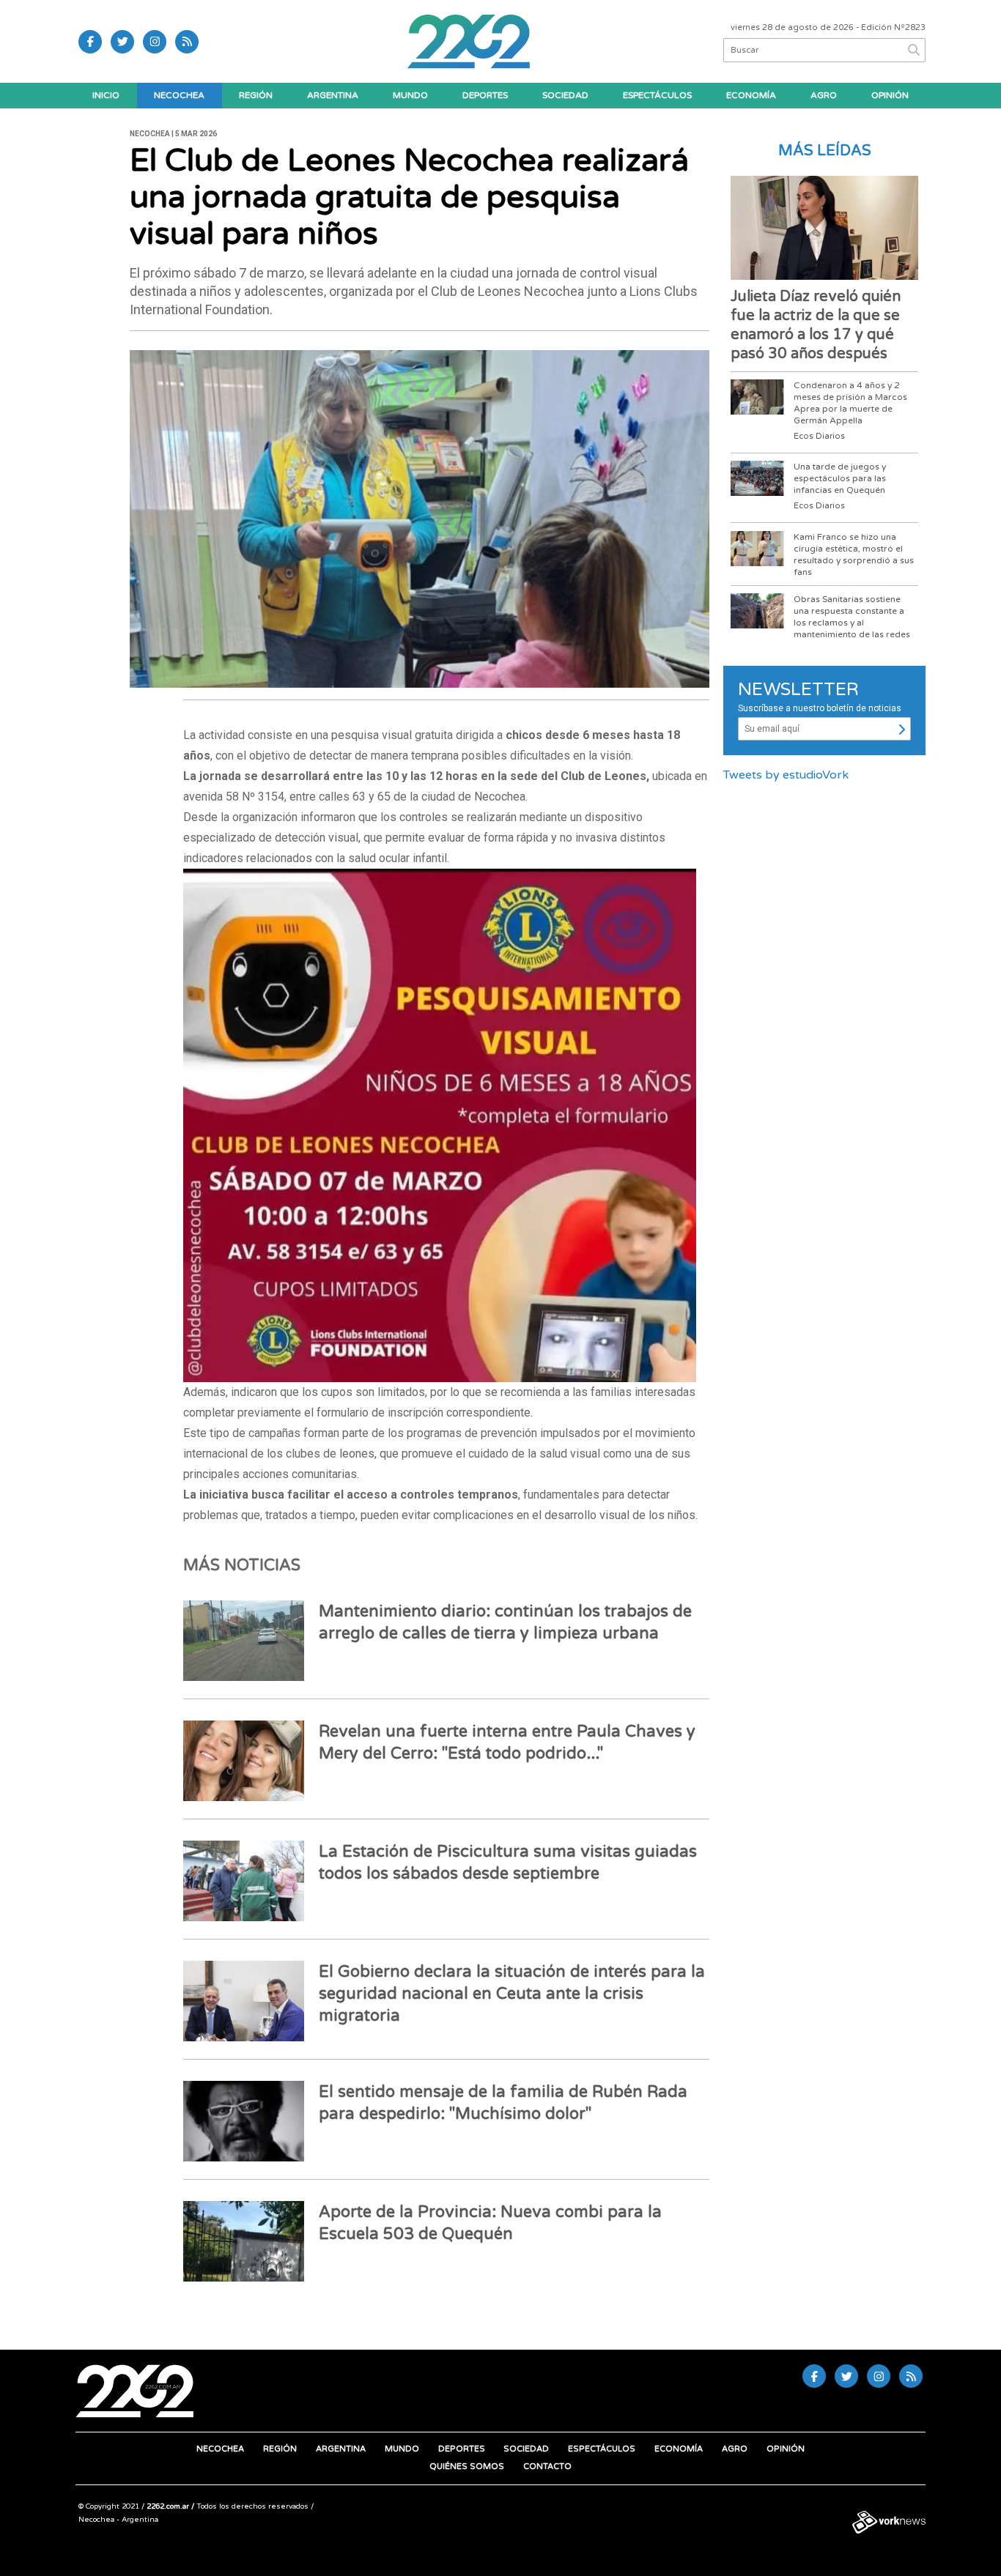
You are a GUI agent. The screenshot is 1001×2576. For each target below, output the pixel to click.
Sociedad (565, 95)
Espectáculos (657, 95)
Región (256, 95)
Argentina (333, 95)
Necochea (179, 95)
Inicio (106, 95)
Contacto (547, 2466)
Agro (824, 95)
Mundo (410, 95)
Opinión (890, 95)
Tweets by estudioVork (786, 775)
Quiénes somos (467, 2466)
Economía (751, 95)
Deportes (485, 95)
